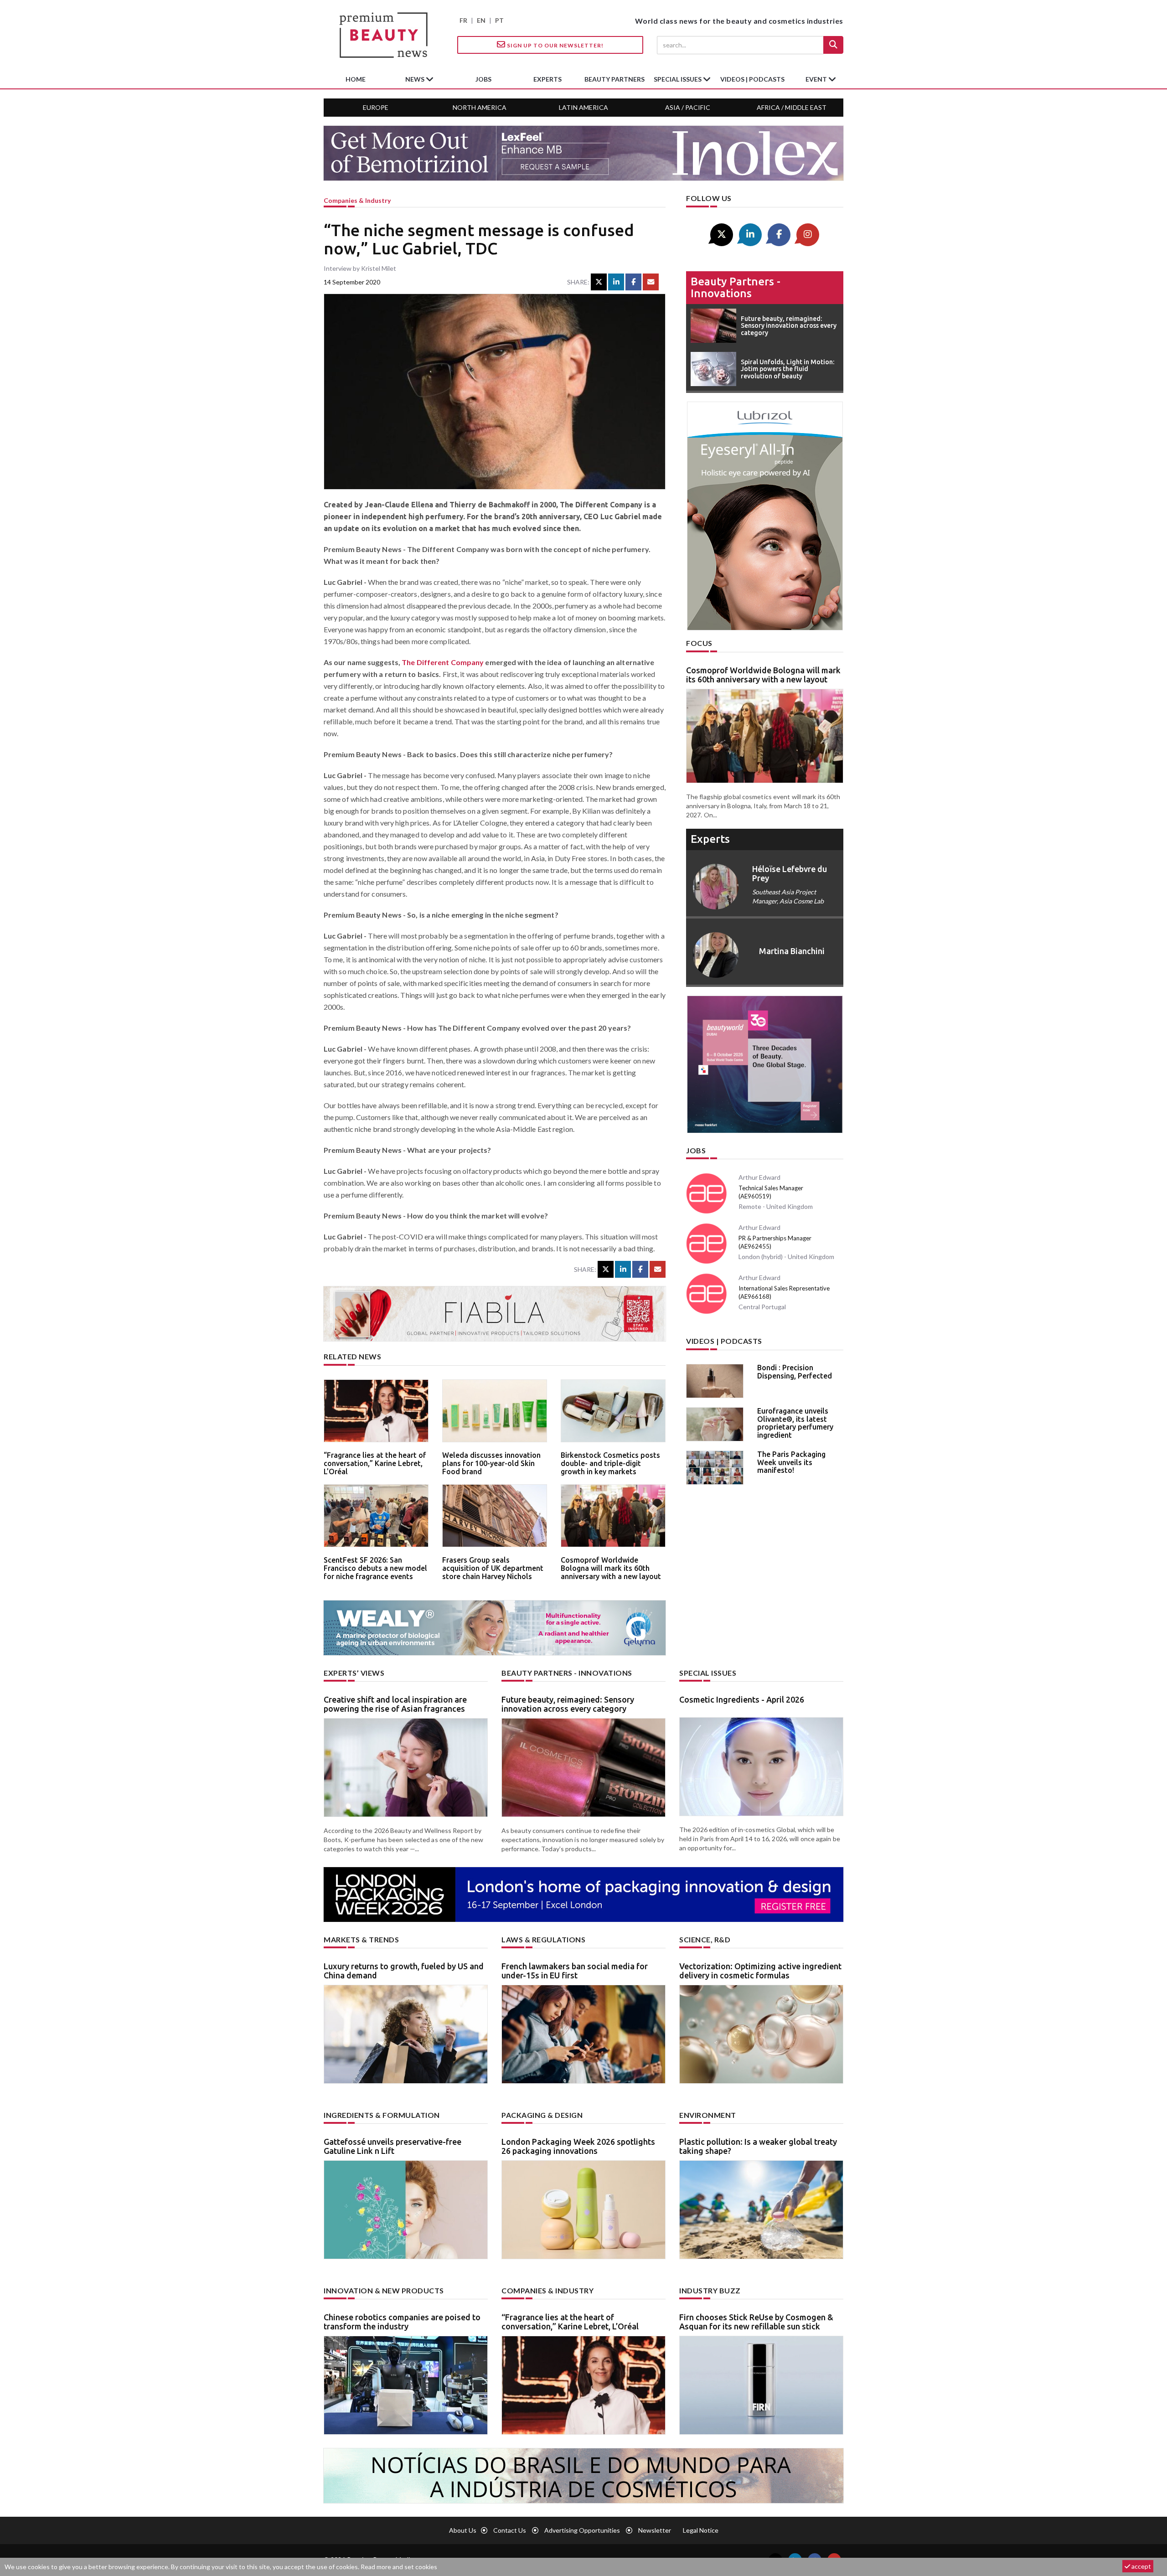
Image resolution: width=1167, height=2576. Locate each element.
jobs (483, 79)
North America (480, 107)
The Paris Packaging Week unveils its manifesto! (791, 1462)
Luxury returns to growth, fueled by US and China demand (404, 1971)
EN (481, 20)
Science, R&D (705, 1939)
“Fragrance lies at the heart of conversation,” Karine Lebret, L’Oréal (375, 1463)
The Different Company (443, 662)
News (416, 79)
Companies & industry (357, 200)
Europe (376, 107)
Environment (708, 2115)
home (356, 79)
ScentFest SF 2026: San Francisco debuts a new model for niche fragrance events (375, 1568)
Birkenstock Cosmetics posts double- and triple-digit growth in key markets (610, 1463)
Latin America (583, 107)
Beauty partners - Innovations (736, 287)
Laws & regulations (543, 1939)
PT (499, 20)
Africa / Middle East (792, 107)
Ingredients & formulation (382, 2115)
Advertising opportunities (582, 2530)
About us (463, 2530)
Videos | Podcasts (752, 79)
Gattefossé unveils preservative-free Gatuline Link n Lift (392, 2146)
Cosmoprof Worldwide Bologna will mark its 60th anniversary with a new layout (611, 1568)
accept (1141, 2566)
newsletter (655, 2530)
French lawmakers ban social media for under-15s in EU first (575, 1971)
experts (547, 79)
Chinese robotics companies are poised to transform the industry (402, 2322)
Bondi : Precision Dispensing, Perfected (795, 1372)
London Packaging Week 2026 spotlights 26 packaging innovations (578, 2146)
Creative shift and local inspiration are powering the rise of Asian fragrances (395, 1704)
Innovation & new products (384, 2290)
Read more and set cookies (399, 2567)
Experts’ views (354, 1673)
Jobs (696, 1150)
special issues (678, 79)
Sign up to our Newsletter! (555, 45)
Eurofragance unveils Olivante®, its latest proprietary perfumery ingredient (795, 1423)
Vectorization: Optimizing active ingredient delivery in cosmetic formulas (760, 1971)
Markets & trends (361, 1939)
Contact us (510, 2530)
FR (463, 20)
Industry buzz (710, 2290)
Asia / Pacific (688, 107)
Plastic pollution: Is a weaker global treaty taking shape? (758, 2146)
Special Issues (708, 1673)
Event (817, 79)
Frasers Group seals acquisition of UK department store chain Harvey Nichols (493, 1568)
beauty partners (614, 79)
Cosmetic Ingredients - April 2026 (742, 1699)
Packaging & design (542, 2115)
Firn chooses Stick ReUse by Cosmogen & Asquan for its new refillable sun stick (756, 2322)
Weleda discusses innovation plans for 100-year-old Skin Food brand (491, 1463)
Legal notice (701, 2530)
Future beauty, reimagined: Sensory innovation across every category (568, 1704)
